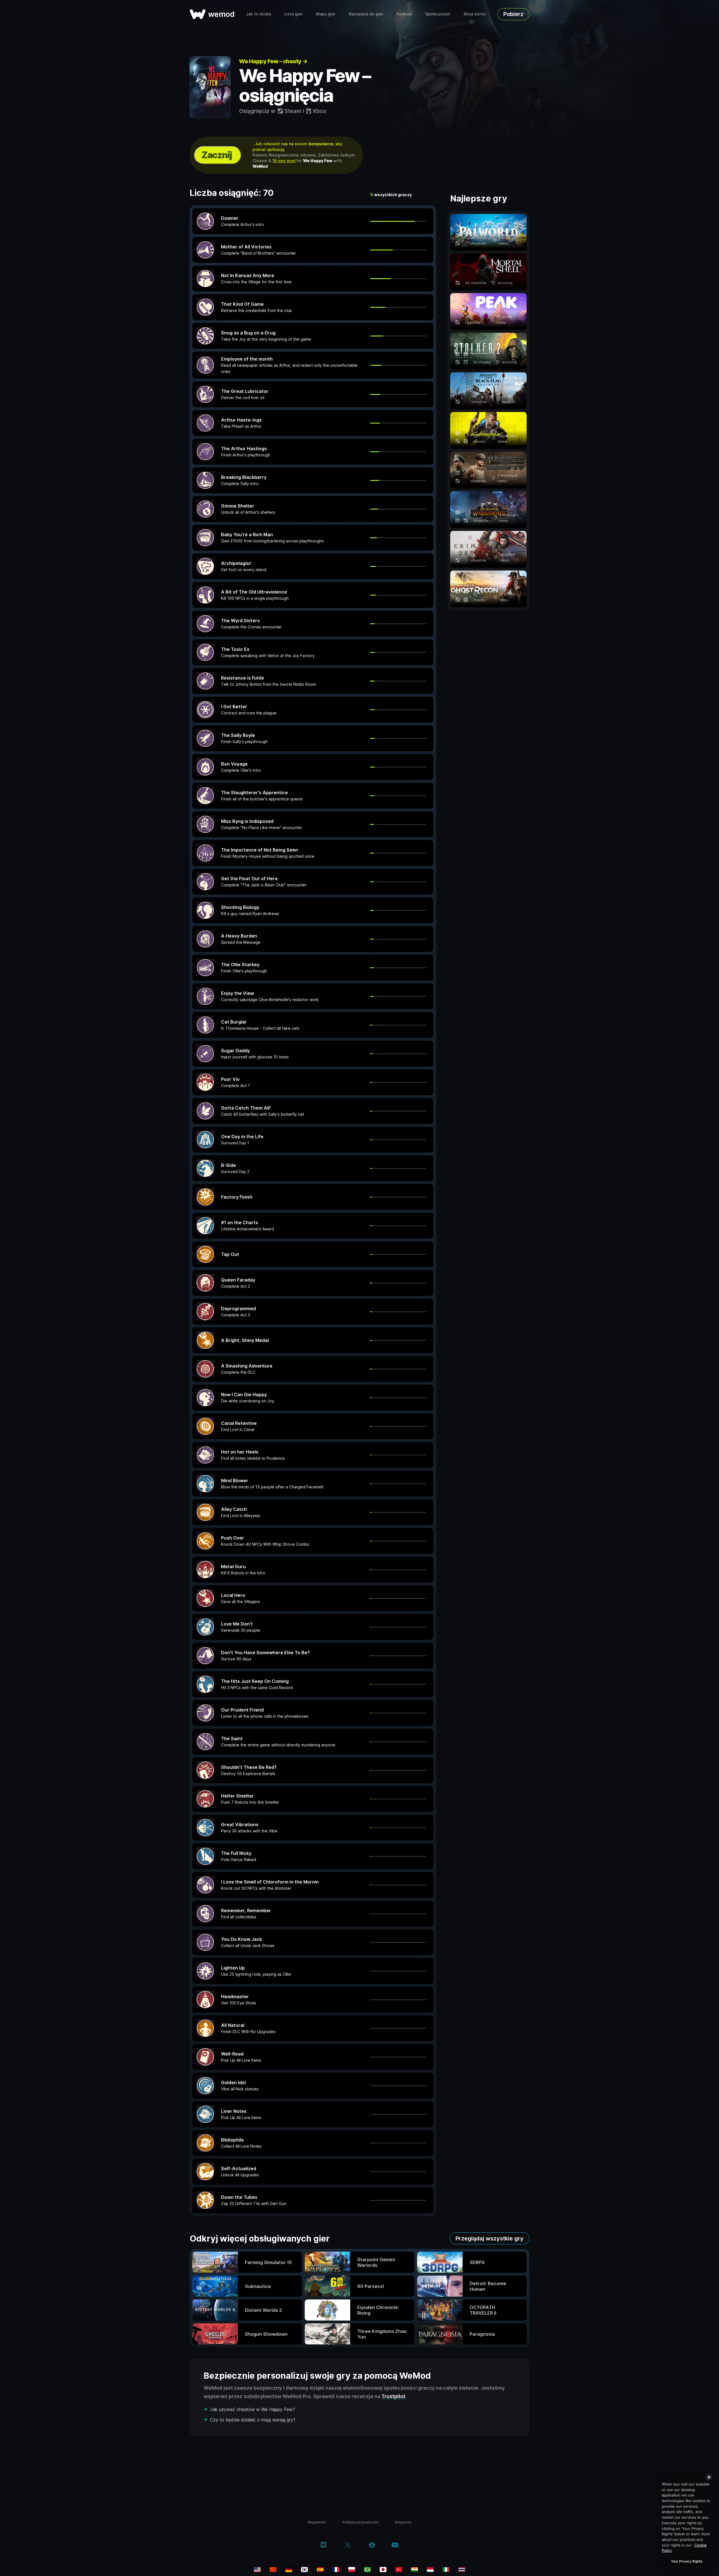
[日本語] (383, 2570)
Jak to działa (258, 14)
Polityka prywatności (360, 2522)
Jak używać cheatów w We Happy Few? (252, 2409)
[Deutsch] (289, 2570)
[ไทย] (462, 2570)
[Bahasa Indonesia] (430, 2570)
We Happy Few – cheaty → (273, 61)
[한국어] (304, 2570)
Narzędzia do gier (366, 14)
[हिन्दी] (415, 2570)
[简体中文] (273, 2570)
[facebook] (372, 2546)
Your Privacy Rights (687, 2561)
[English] (257, 2570)
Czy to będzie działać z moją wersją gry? (253, 2420)
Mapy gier (326, 14)
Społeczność (438, 14)
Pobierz (513, 14)
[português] (367, 2570)
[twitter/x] (348, 2546)
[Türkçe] (399, 2570)
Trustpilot (393, 2396)
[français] (336, 2570)
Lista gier (293, 14)
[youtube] (395, 2546)
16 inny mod (284, 161)
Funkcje (404, 14)
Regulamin (317, 2522)
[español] (320, 2570)
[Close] (709, 2477)
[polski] (352, 2570)
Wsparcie (403, 2522)
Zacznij (217, 155)
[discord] (323, 2546)
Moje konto (475, 14)
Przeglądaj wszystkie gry (490, 2238)
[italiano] (446, 2570)
